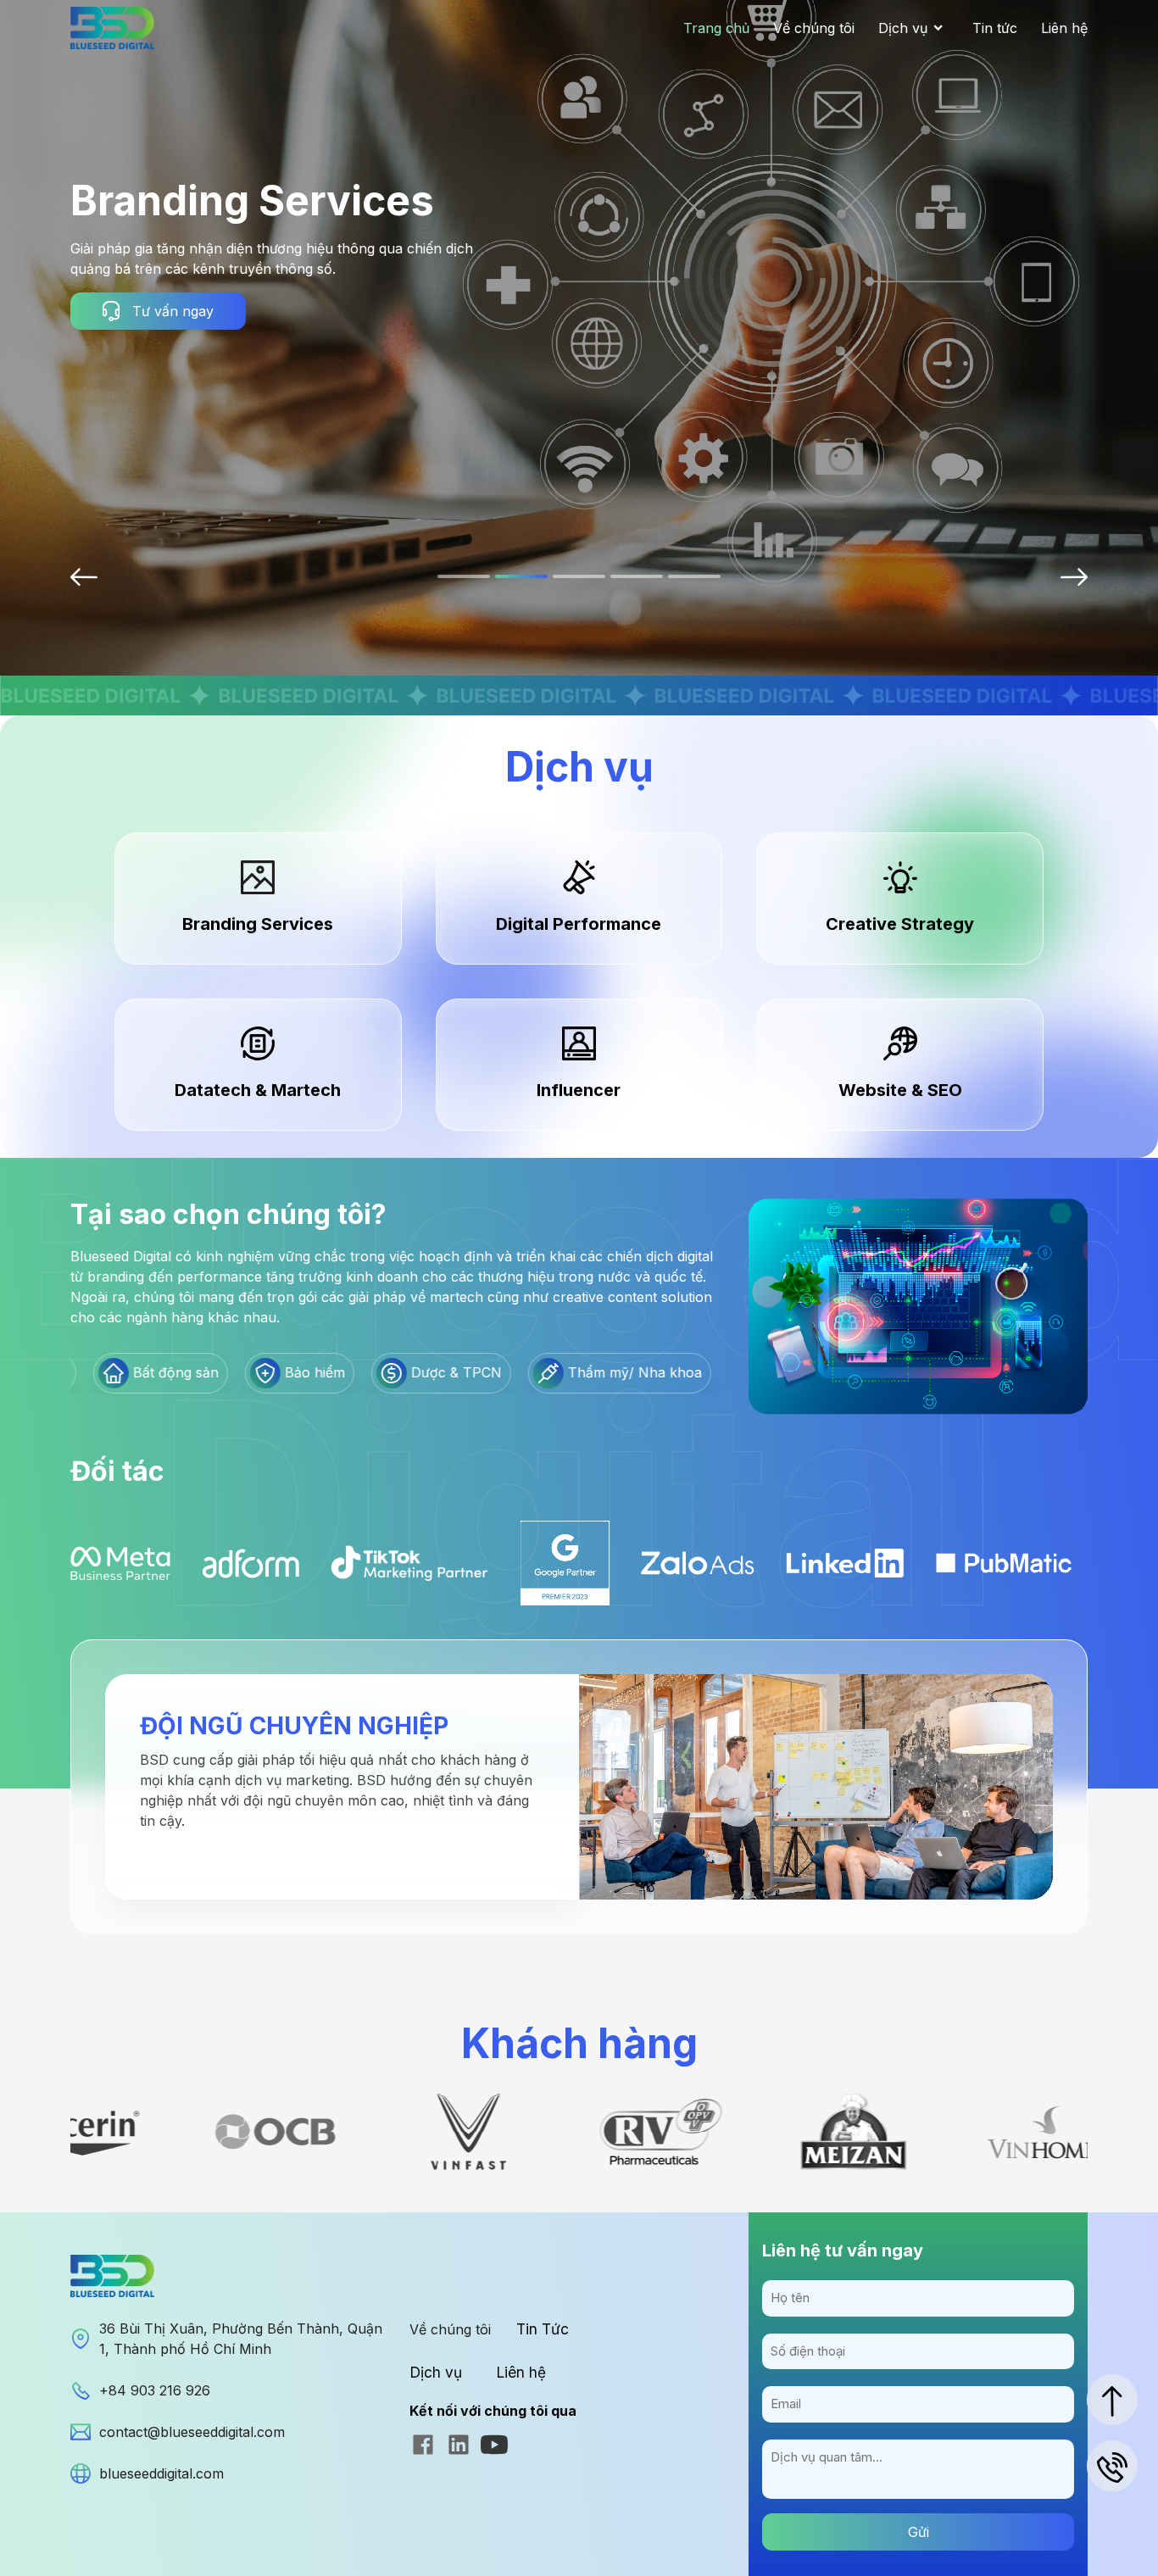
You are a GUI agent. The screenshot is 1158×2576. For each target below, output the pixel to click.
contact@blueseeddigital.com (192, 2432)
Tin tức (995, 28)
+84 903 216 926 (155, 2390)
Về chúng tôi (814, 28)
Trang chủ (716, 28)
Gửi (919, 2532)
